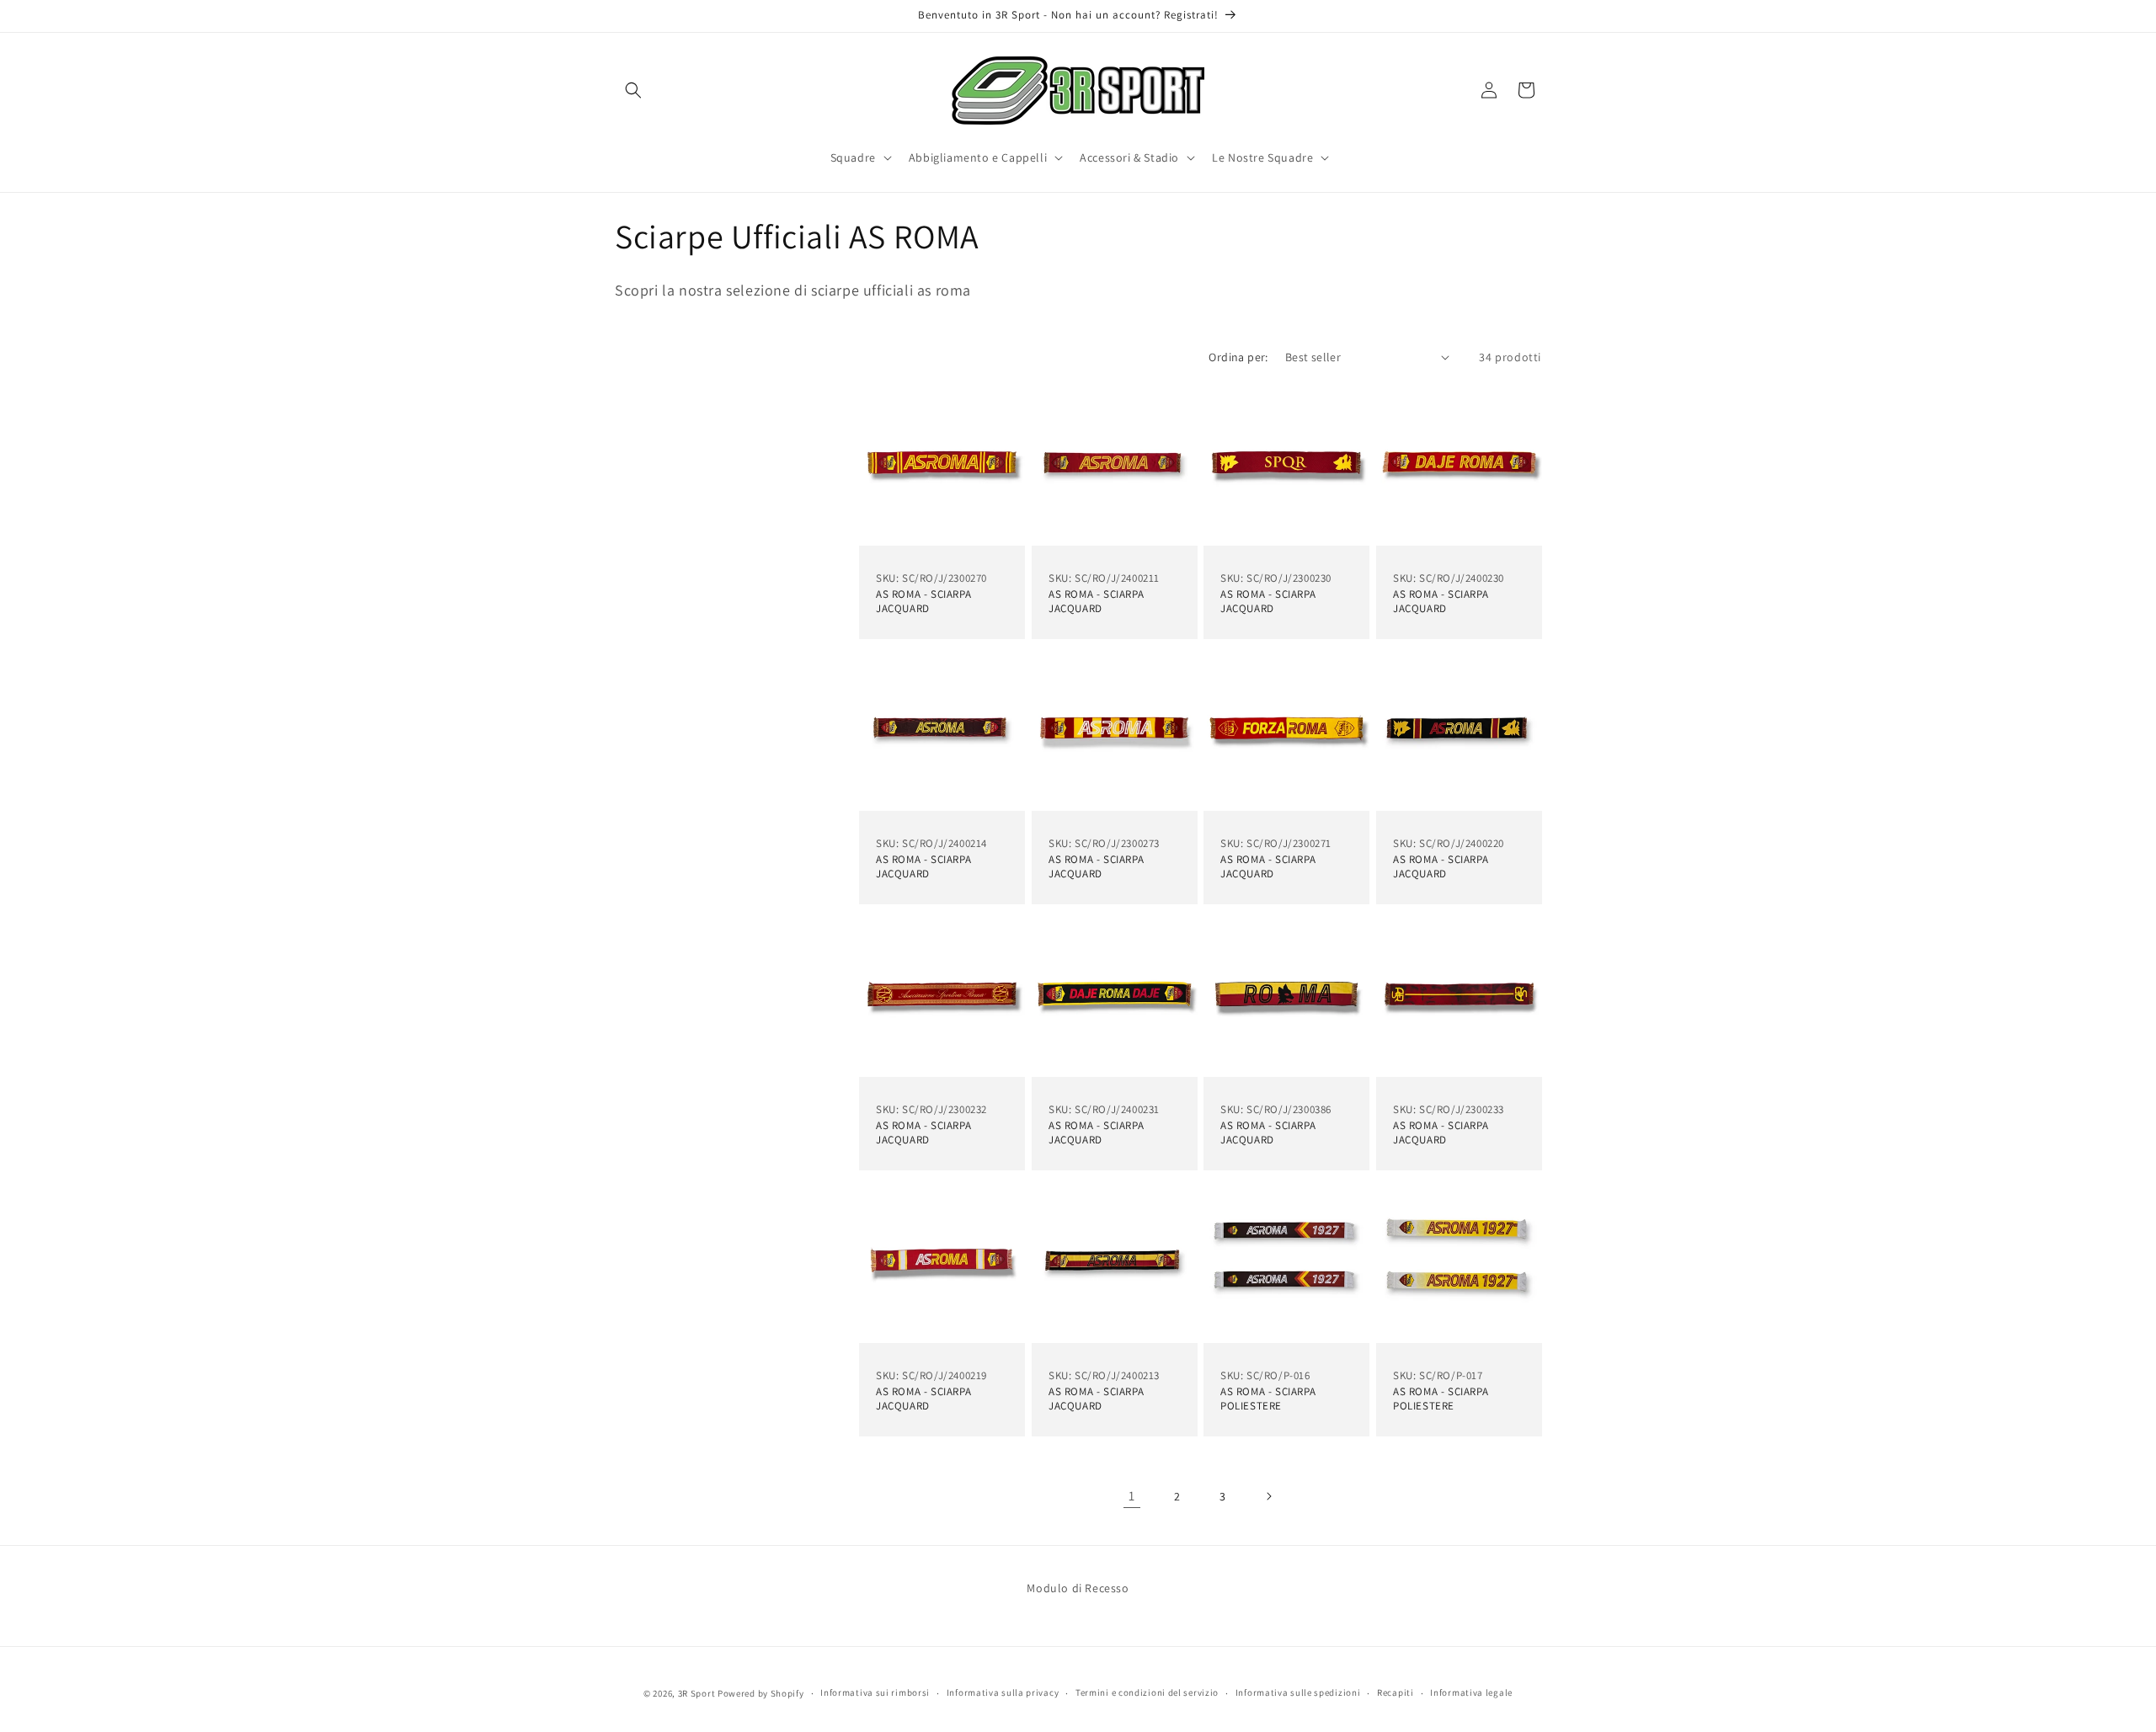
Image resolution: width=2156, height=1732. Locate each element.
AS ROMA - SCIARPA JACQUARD (923, 602)
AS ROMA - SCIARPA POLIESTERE (1268, 1399)
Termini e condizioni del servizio (1147, 1692)
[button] (633, 90)
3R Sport (697, 1693)
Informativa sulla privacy (1003, 1692)
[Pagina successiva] (1268, 1496)
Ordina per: (1238, 357)
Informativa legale (1471, 1692)
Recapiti (1396, 1692)
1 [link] (1132, 1496)
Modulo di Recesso (1078, 1588)
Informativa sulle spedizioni (1298, 1692)
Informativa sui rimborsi (875, 1692)
